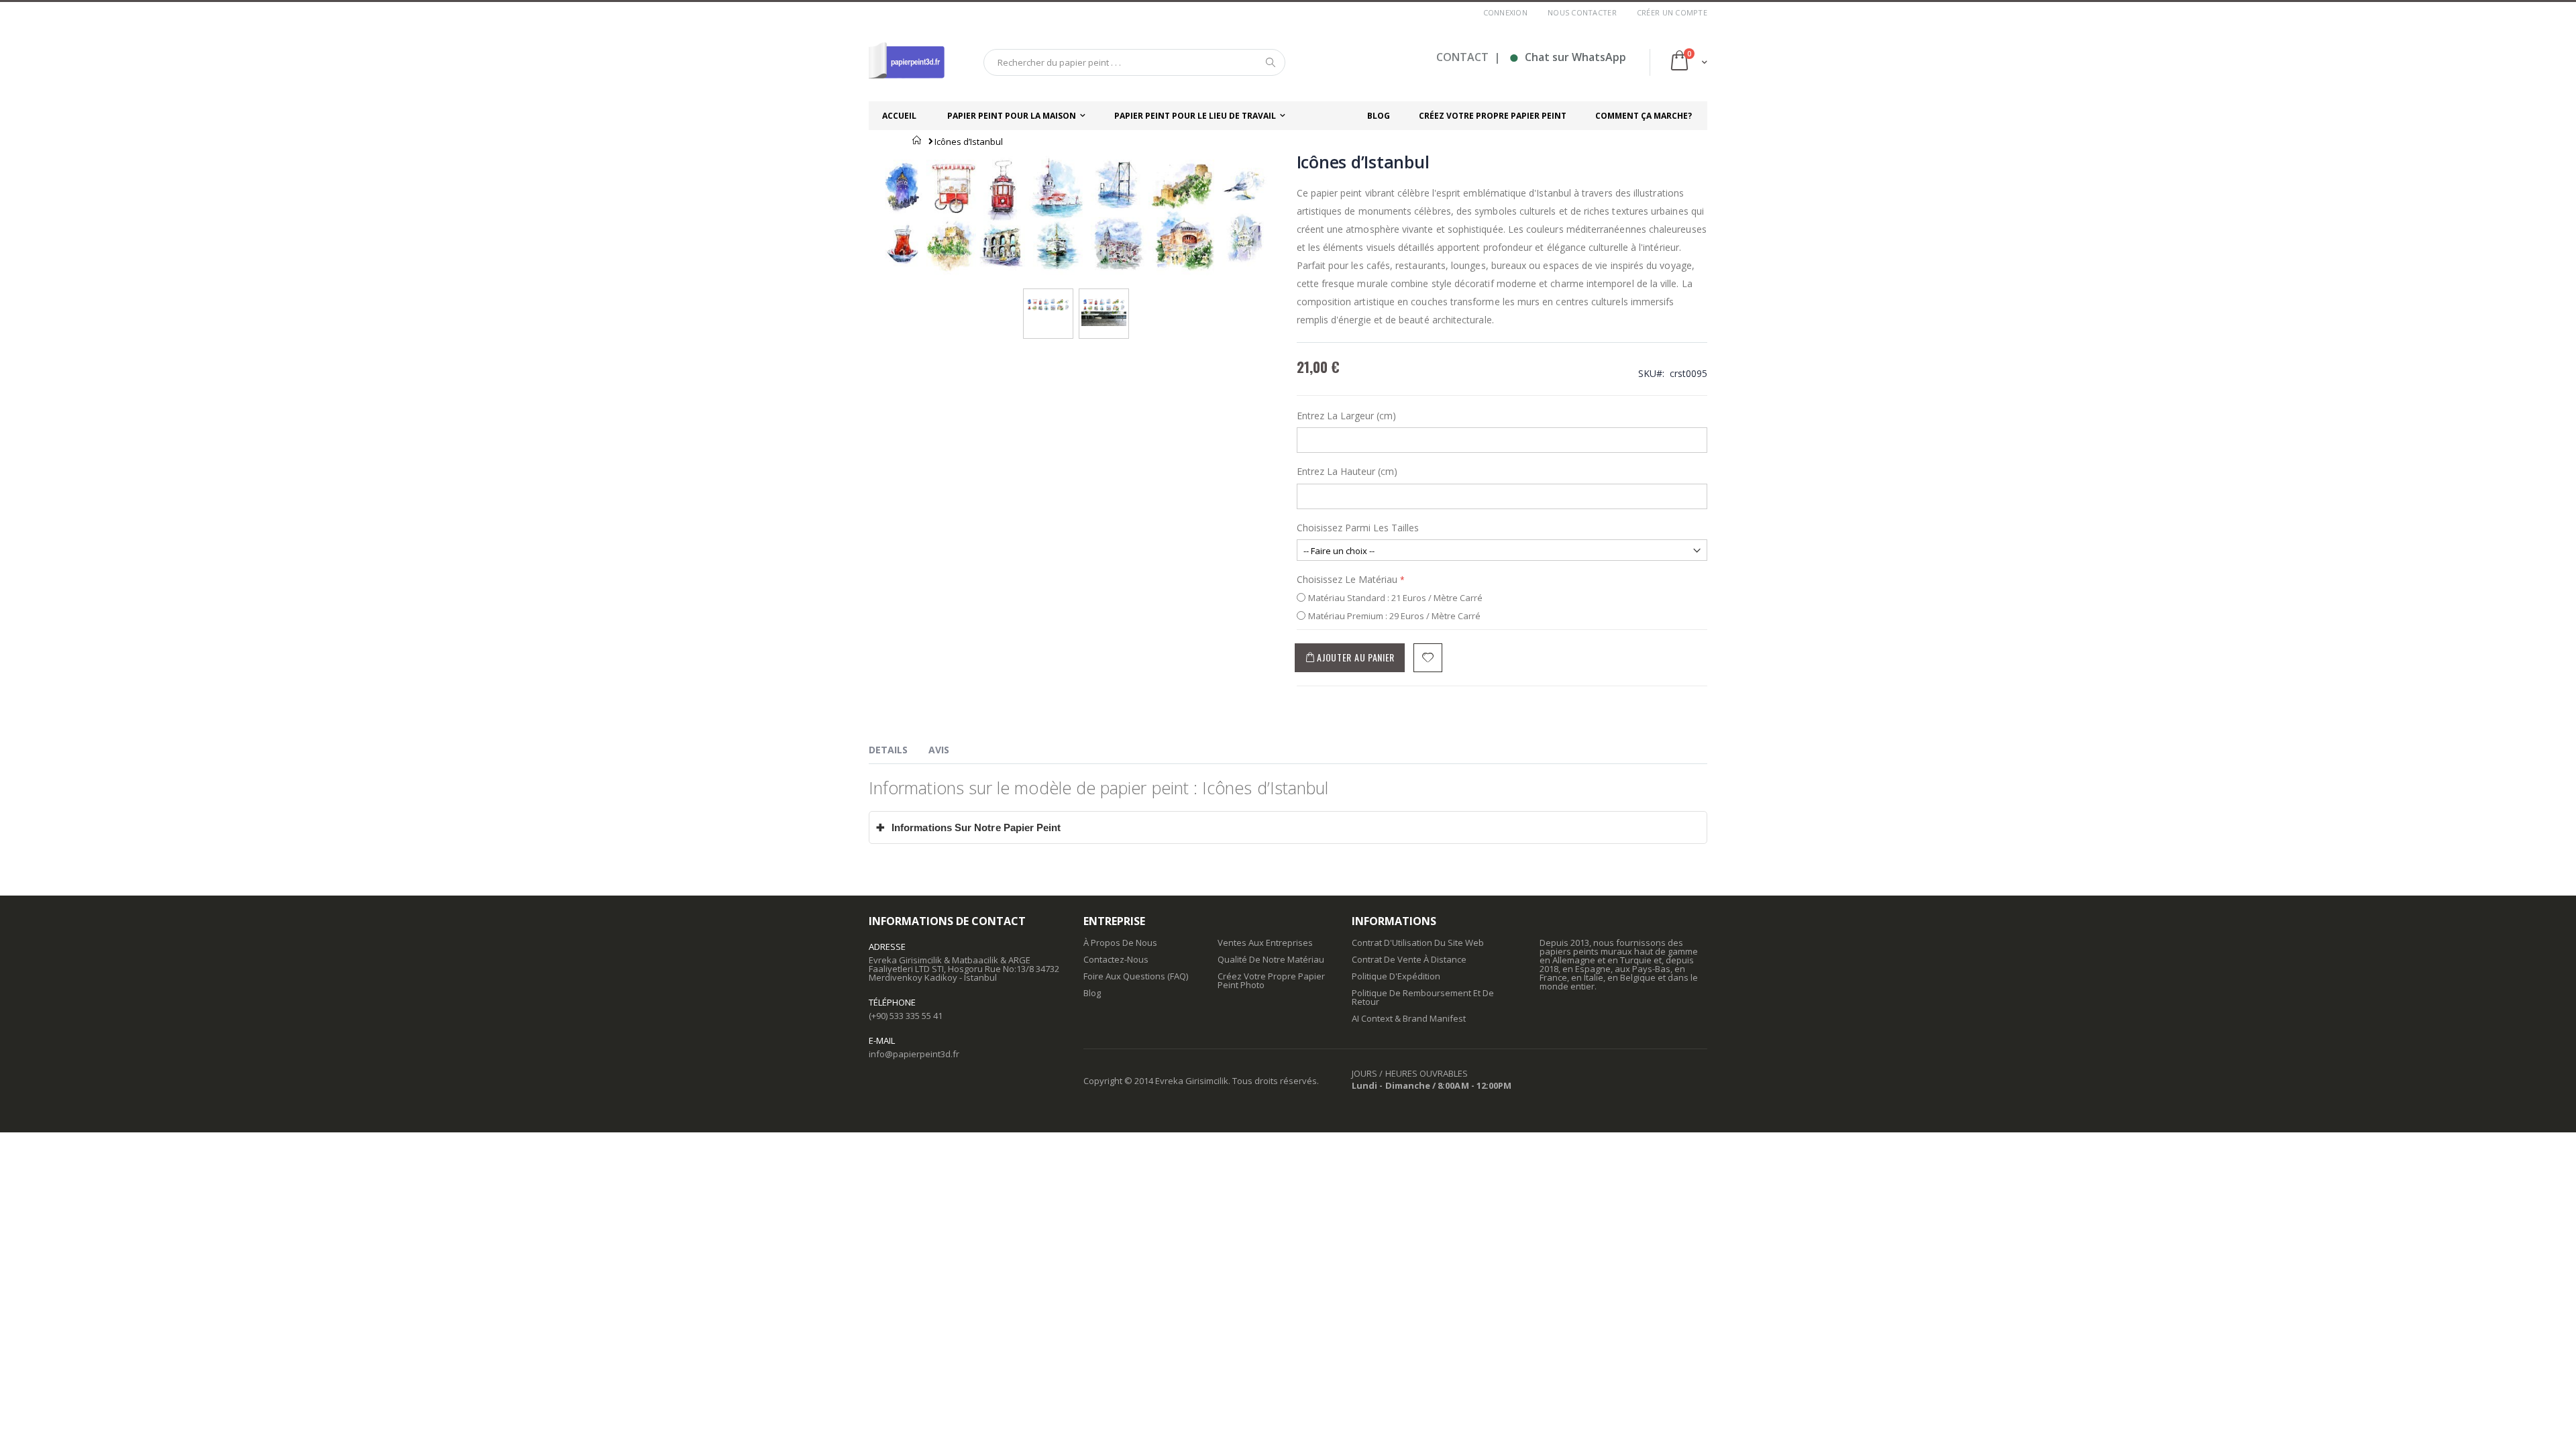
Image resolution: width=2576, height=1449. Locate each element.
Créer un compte (1672, 12)
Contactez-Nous (1116, 959)
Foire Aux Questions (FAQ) (1136, 976)
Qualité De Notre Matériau (1271, 959)
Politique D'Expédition (1396, 976)
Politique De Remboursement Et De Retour (1423, 997)
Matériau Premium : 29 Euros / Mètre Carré (1394, 616)
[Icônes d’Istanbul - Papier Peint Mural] (1048, 302)
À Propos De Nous (1120, 943)
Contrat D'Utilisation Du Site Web (1418, 943)
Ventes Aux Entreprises (1265, 943)
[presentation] (898, 752)
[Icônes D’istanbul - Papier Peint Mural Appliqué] (1104, 302)
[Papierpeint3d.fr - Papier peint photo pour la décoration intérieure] (907, 62)
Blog (1092, 993)
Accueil (917, 140)
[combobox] (1134, 62)
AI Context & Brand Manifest (1409, 1018)
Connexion (1505, 12)
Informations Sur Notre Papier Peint (969, 827)
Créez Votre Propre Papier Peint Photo (1271, 980)
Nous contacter (1582, 12)
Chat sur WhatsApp (1567, 57)
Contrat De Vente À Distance (1409, 959)
